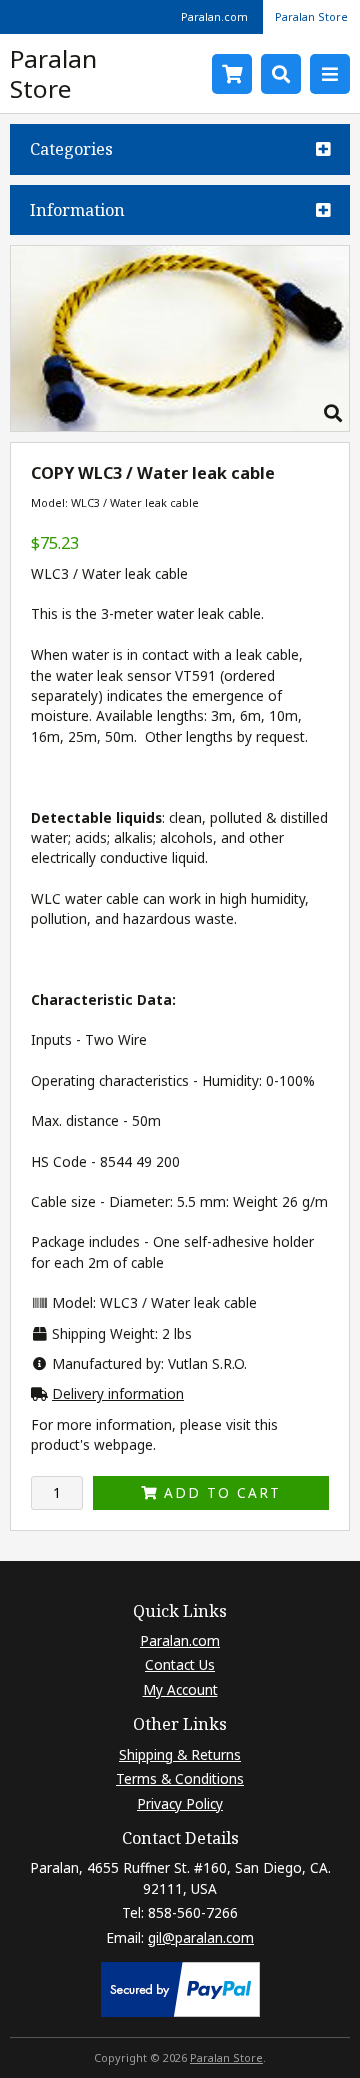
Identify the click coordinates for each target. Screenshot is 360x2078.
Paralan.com (214, 16)
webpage (123, 1444)
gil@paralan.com (201, 1937)
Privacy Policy (180, 1803)
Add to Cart (219, 1492)
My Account (180, 1689)
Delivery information (118, 1393)
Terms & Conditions (180, 1778)
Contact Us (180, 1664)
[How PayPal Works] (180, 2011)
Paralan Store (311, 16)
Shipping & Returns (180, 1754)
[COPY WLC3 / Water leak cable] (180, 425)
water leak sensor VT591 (136, 675)
